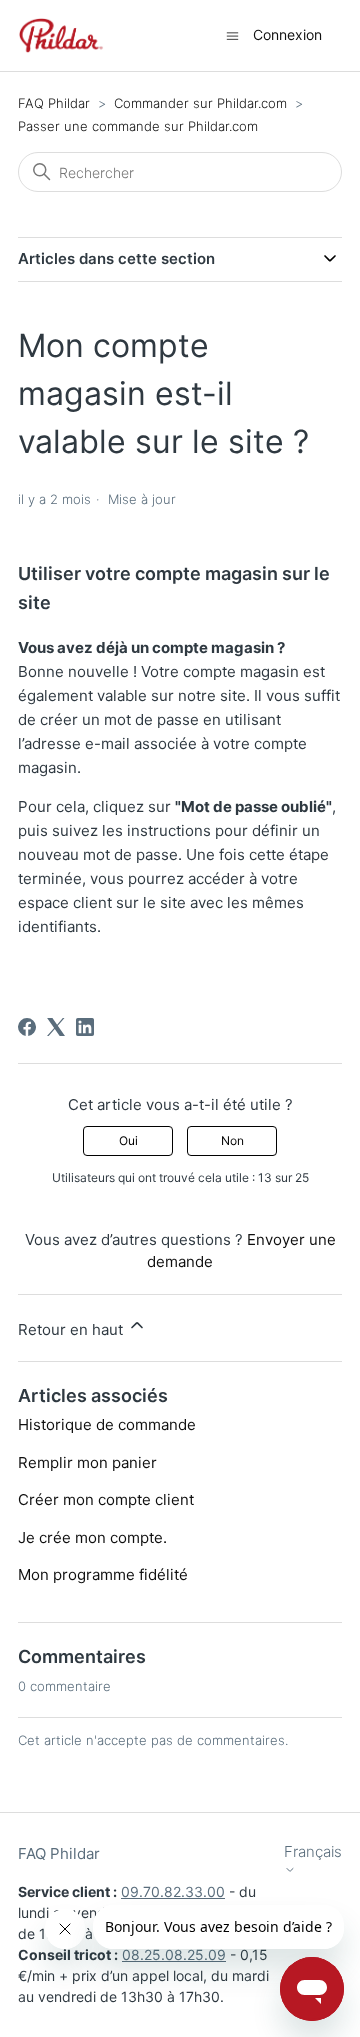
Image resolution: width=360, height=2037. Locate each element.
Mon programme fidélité (103, 1574)
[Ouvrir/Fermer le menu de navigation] (232, 34)
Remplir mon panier (87, 1462)
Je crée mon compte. (92, 1537)
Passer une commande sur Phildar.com (138, 126)
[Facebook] (27, 1027)
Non (232, 1140)
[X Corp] (56, 1027)
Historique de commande (107, 1424)
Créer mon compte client (106, 1499)
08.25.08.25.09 (174, 1954)
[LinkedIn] (85, 1027)
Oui (128, 1140)
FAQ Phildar (54, 103)
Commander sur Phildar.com (200, 103)
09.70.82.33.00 (173, 1891)
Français (313, 1852)
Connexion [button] (287, 34)
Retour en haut (72, 1329)
